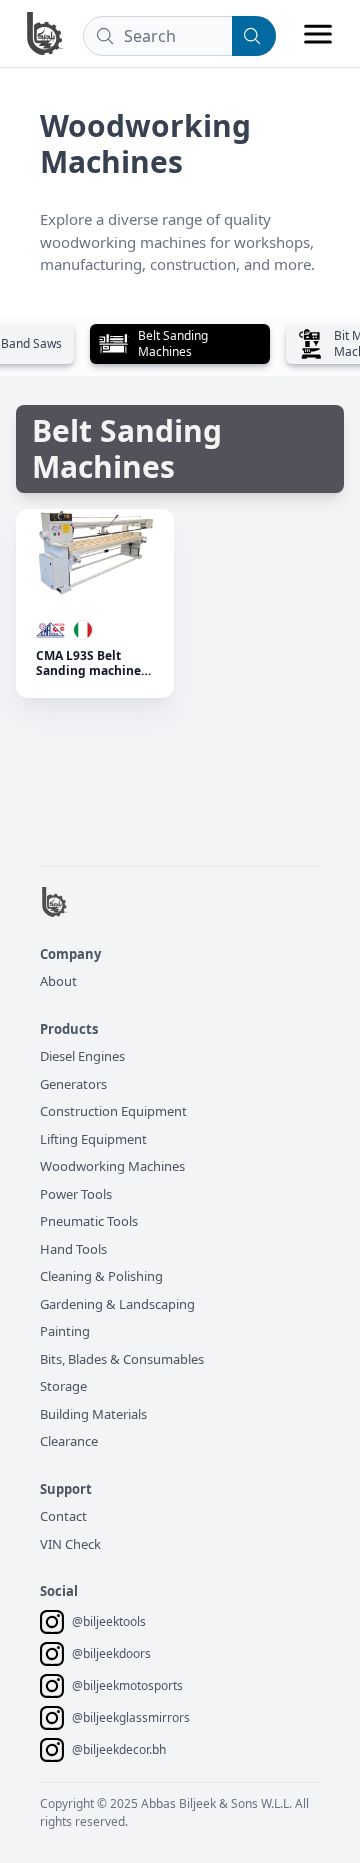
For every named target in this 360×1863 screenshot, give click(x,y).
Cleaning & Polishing (101, 1276)
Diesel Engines (82, 1056)
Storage (63, 1386)
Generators (73, 1084)
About (58, 981)
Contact (63, 1516)
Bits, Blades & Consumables (122, 1359)
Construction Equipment (113, 1111)
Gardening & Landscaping (117, 1304)
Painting (65, 1331)
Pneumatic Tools (89, 1221)
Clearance (69, 1441)
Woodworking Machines (112, 1166)
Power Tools (76, 1194)
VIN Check (70, 1544)
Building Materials (93, 1414)
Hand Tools (73, 1249)
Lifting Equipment (93, 1139)
